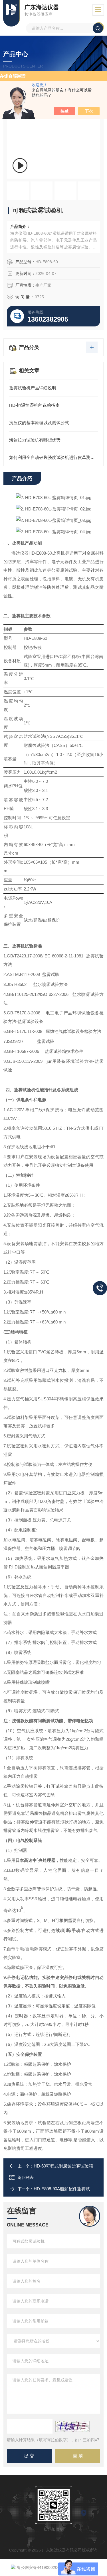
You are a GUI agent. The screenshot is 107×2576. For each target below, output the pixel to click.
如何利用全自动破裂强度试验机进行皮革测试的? (53, 457)
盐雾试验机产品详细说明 (33, 388)
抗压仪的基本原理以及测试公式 (39, 423)
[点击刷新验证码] (72, 2426)
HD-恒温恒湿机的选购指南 (34, 405)
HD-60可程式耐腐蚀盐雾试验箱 (63, 2166)
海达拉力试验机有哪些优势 (35, 440)
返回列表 (26, 2177)
